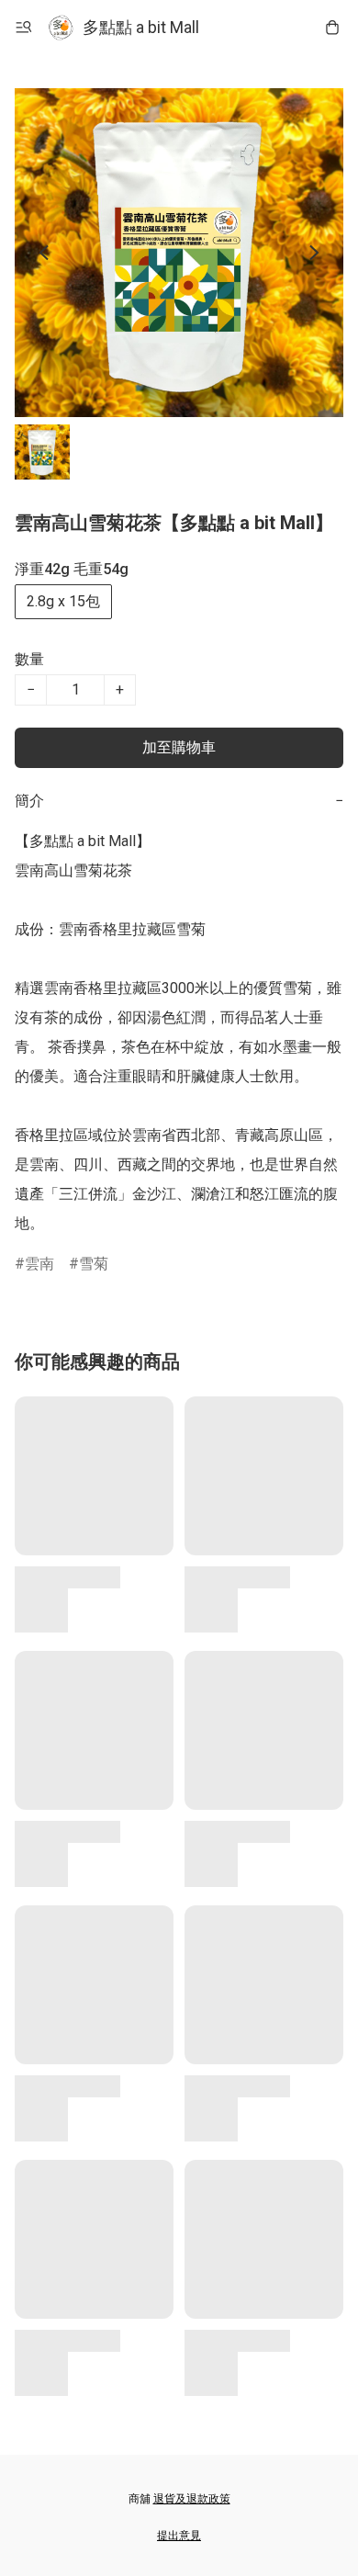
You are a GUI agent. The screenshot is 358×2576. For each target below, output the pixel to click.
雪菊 (94, 1264)
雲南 (39, 1264)
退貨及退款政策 (192, 2499)
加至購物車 (179, 747)
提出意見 (179, 2536)
